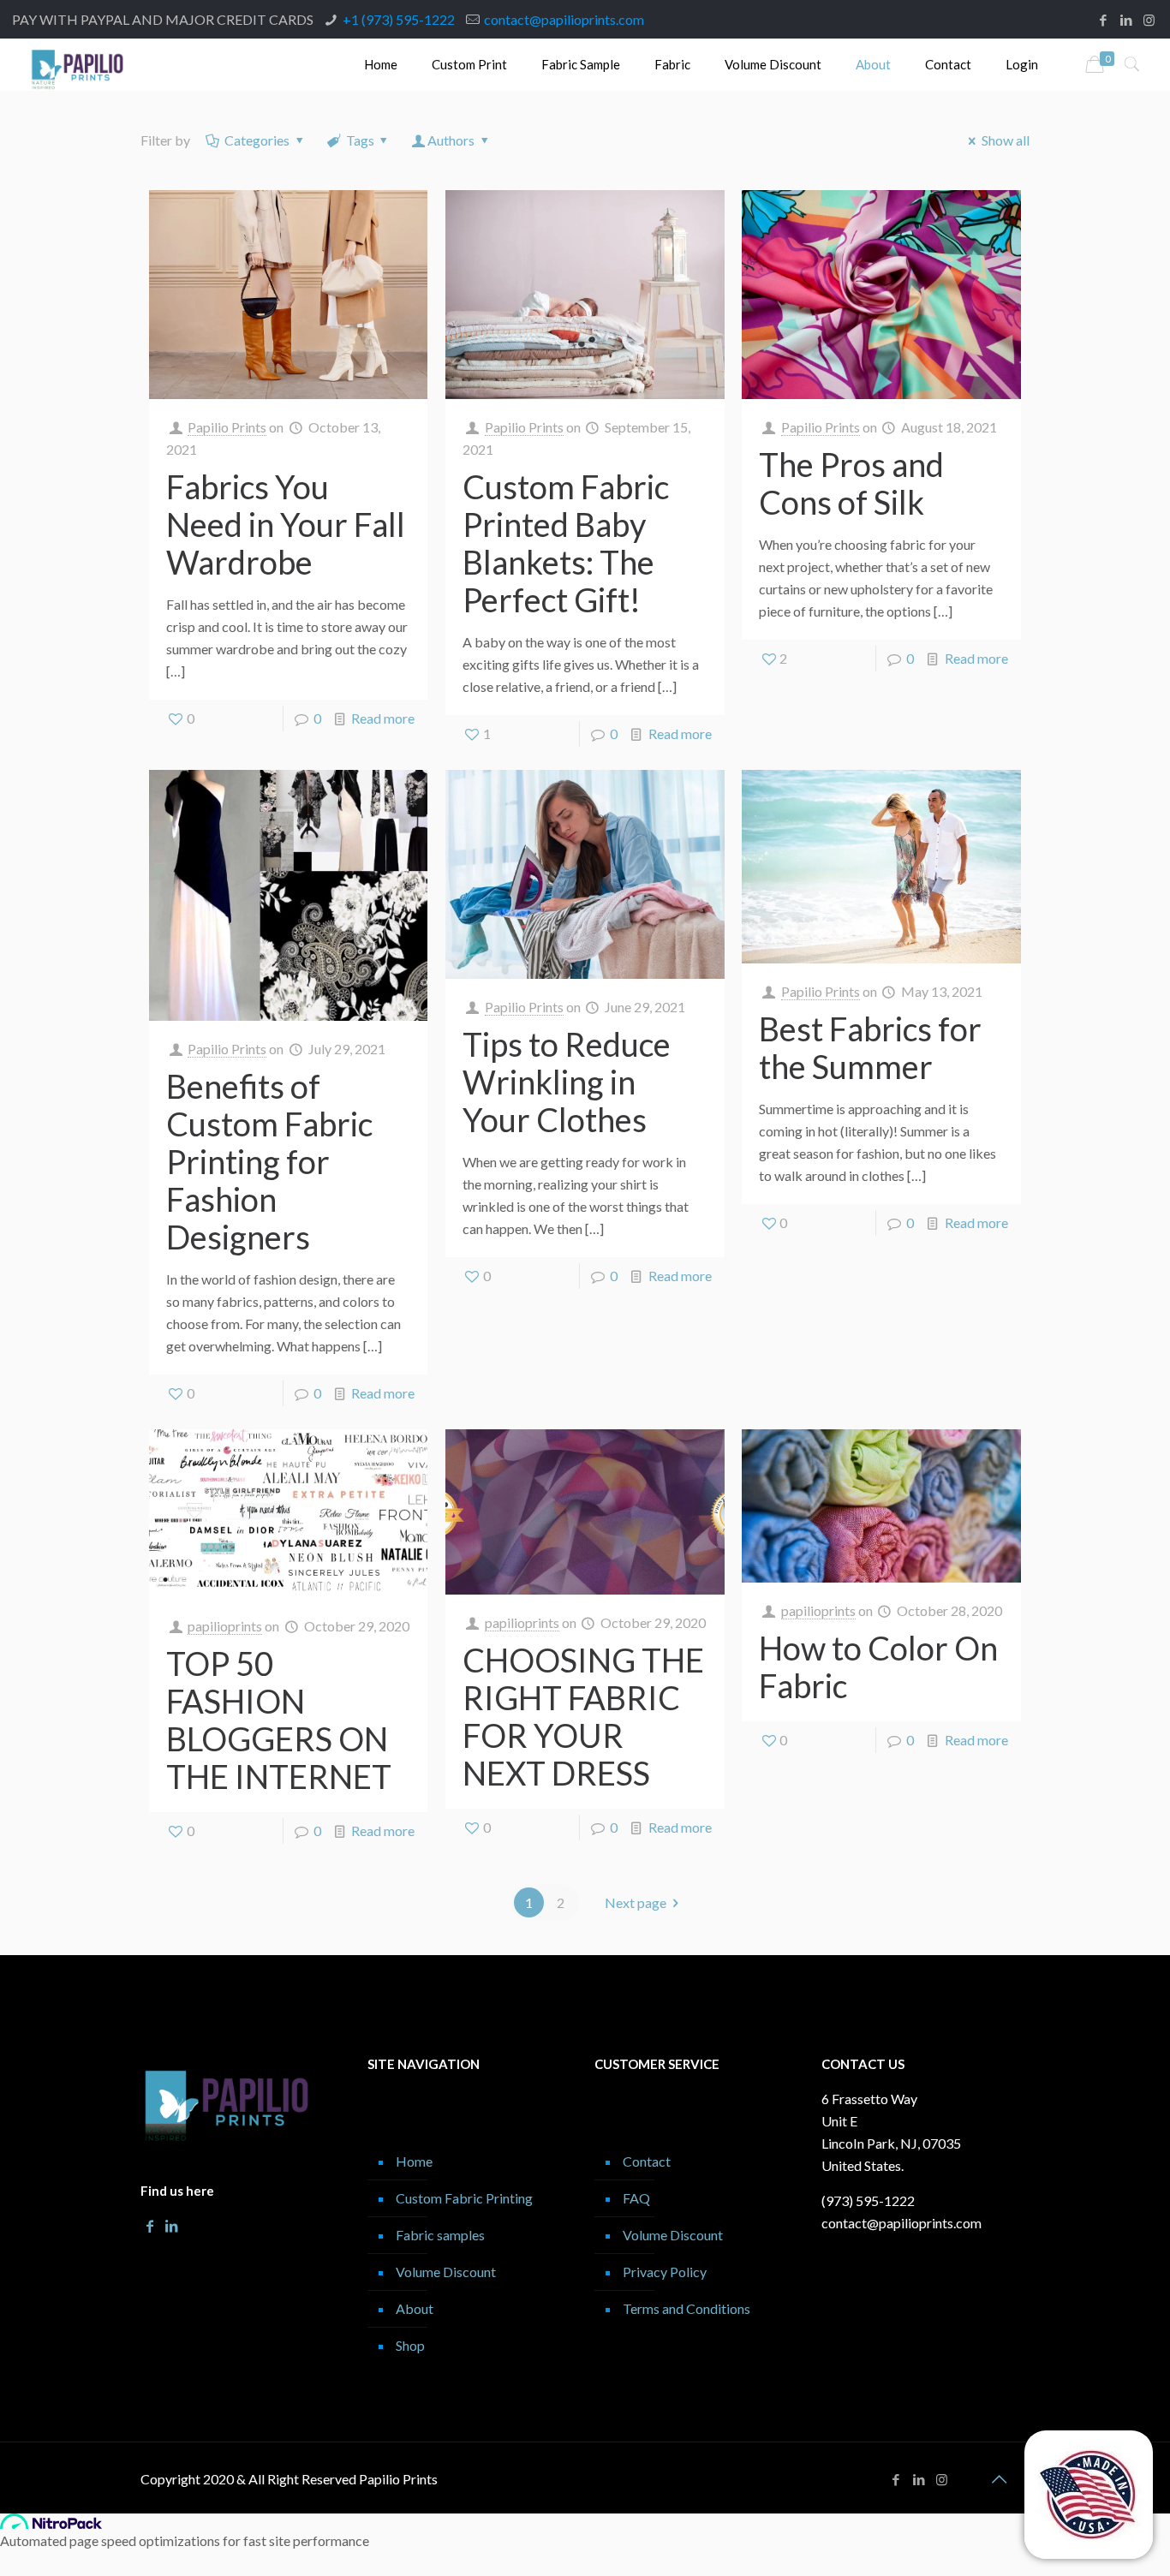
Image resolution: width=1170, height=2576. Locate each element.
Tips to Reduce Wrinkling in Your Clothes (567, 1082)
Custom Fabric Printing (464, 2198)
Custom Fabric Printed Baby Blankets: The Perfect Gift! (566, 543)
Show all (1006, 140)
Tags (360, 140)
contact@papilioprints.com (564, 19)
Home (414, 2161)
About (415, 2308)
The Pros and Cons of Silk (851, 483)
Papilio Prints (227, 427)
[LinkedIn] (1126, 20)
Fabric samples (440, 2235)
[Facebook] (1103, 20)
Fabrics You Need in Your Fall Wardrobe (286, 524)
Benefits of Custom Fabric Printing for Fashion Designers (269, 1161)
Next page (636, 1902)
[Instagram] (1149, 20)
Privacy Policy (665, 2272)
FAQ (636, 2198)
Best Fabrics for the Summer (870, 1047)
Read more (383, 718)
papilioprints (225, 1626)
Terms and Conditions (686, 2308)
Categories (257, 140)
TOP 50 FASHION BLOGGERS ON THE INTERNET (279, 1720)
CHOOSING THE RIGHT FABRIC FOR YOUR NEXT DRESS (583, 1716)
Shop (410, 2345)
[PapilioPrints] (78, 64)
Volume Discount (446, 2272)
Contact (647, 2161)
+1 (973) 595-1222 (399, 19)
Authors (451, 140)
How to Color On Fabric (878, 1667)
